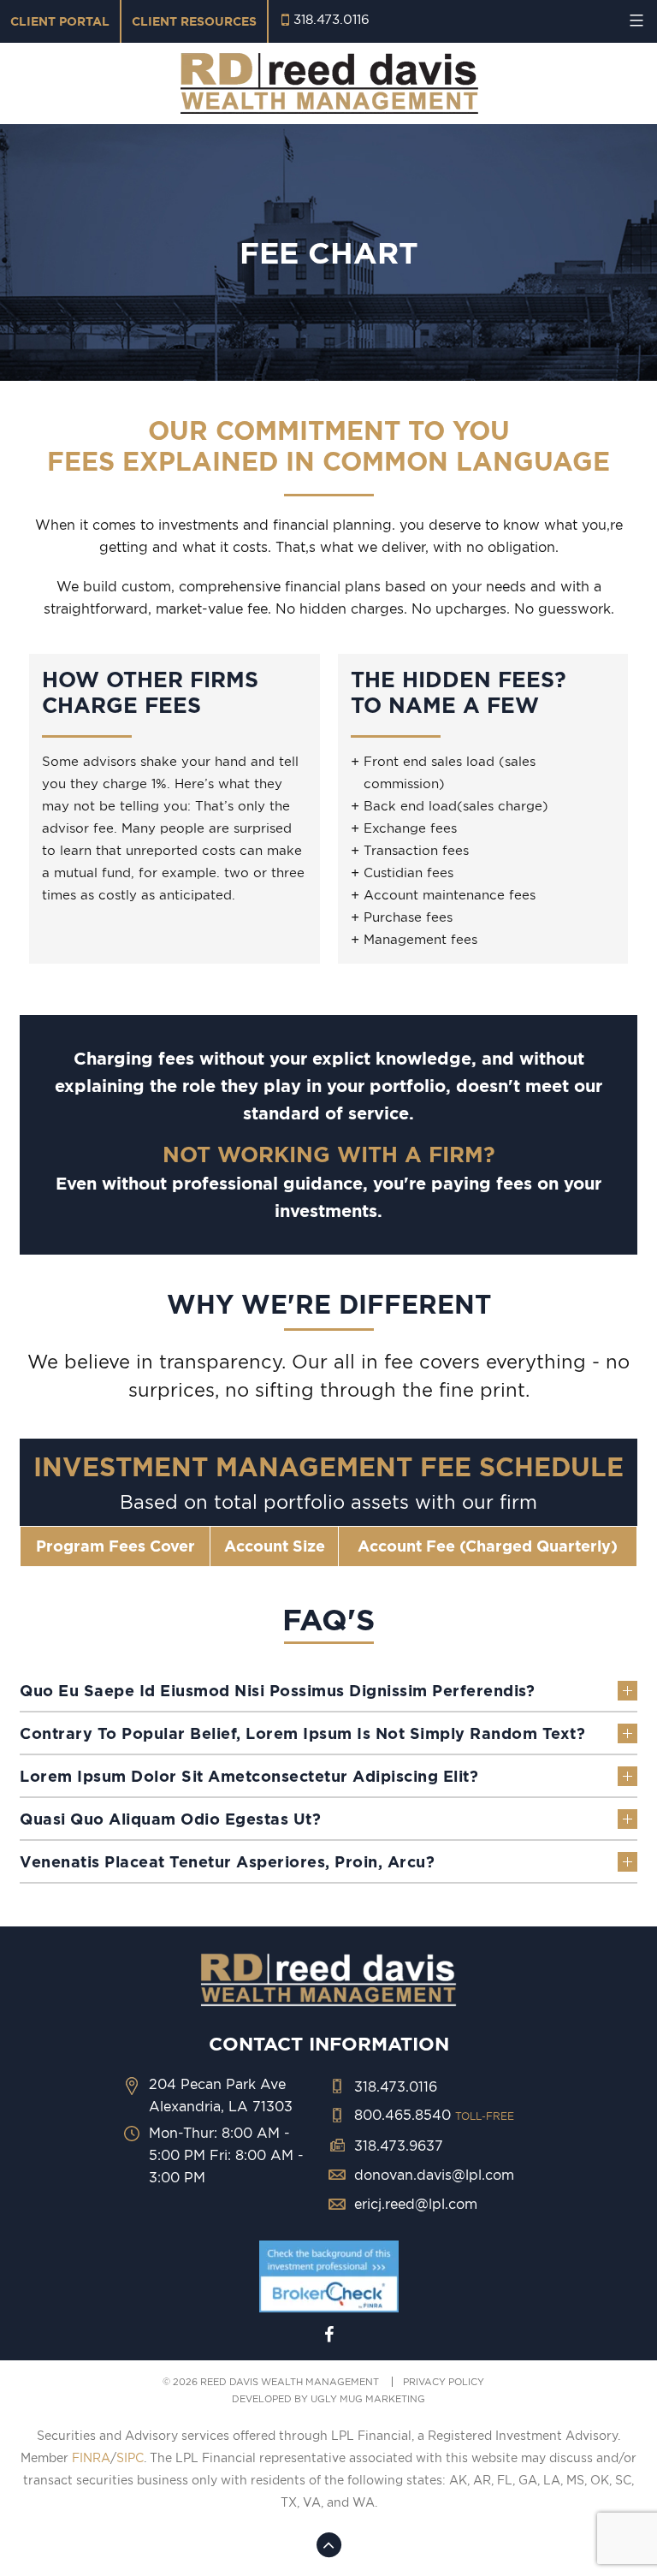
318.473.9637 (399, 2146)
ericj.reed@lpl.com (416, 2204)
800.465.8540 (434, 2115)
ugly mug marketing (368, 2399)
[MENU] (634, 21)
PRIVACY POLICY (444, 2382)
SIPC (130, 2458)
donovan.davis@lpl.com (434, 2175)
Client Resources (194, 21)
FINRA (91, 2458)
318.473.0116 (331, 19)
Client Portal (60, 21)
